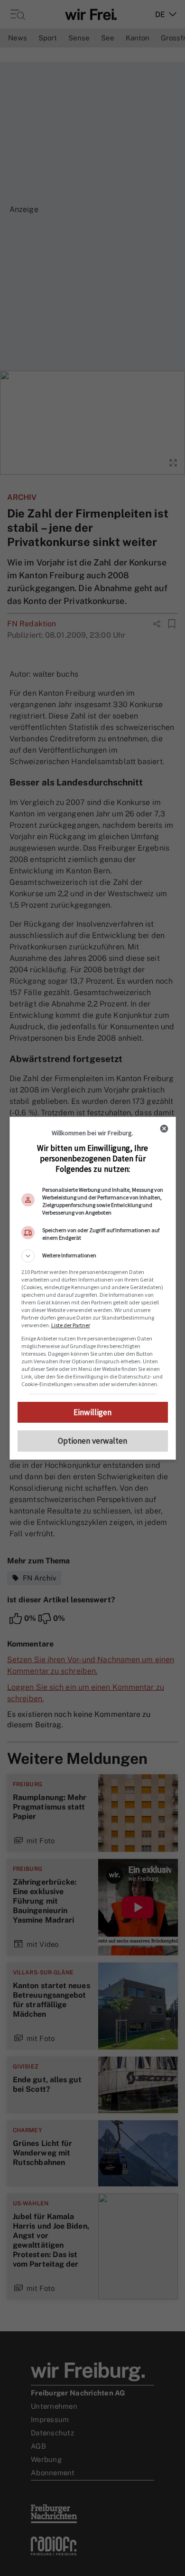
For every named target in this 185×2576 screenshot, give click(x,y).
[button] (93, 1256)
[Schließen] (164, 1129)
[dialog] (93, 1288)
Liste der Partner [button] (71, 1325)
